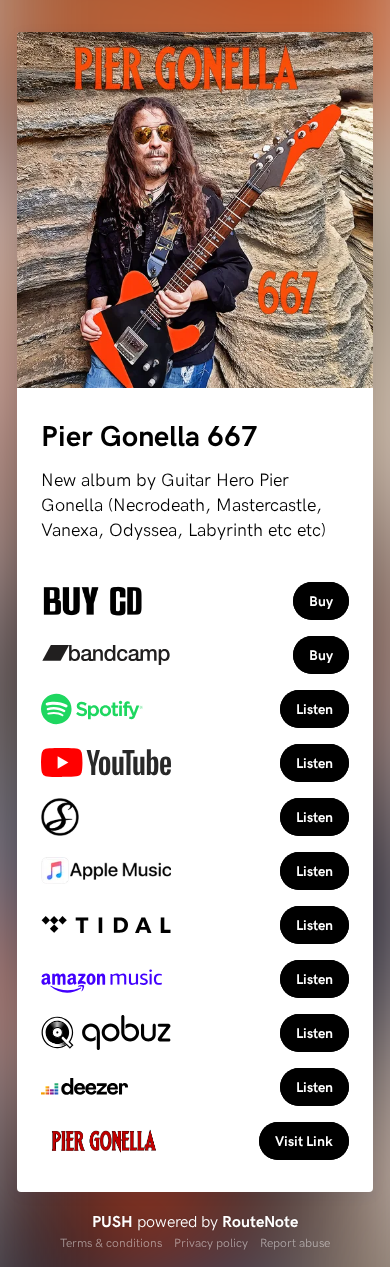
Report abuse (295, 1242)
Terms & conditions (111, 1242)
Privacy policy (211, 1242)
